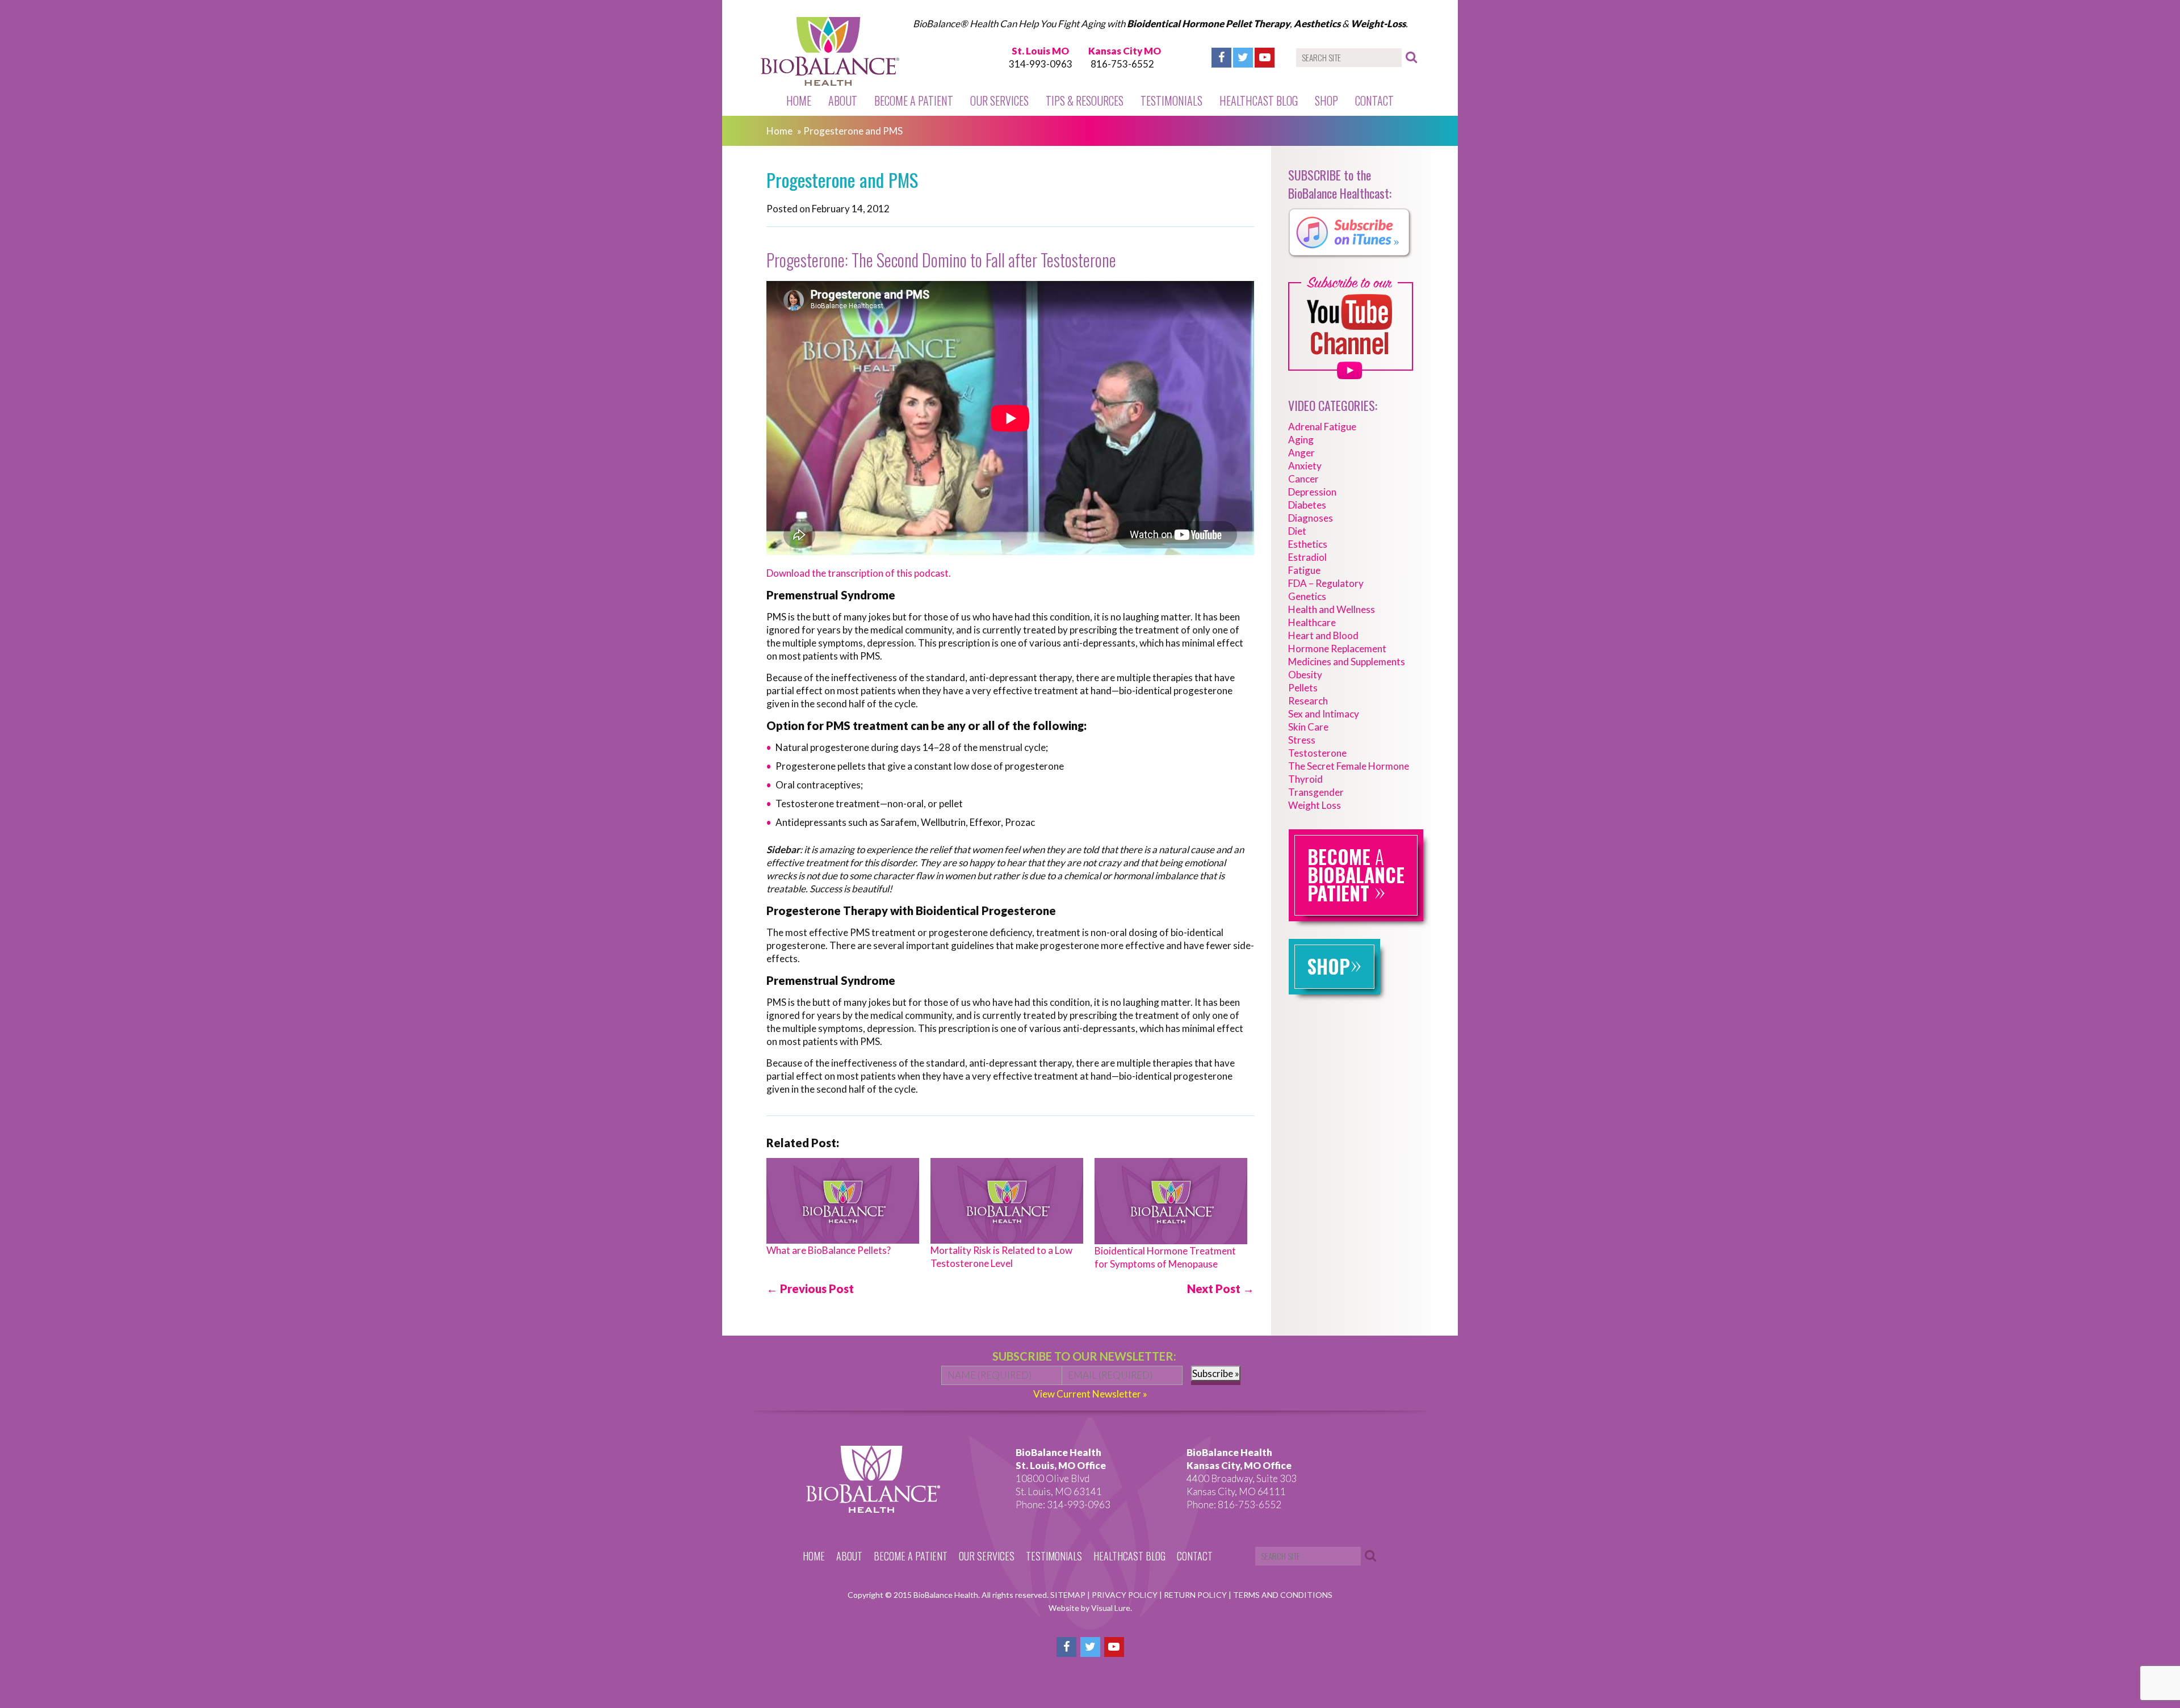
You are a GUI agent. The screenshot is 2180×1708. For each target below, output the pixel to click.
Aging (1301, 440)
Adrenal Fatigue (1322, 427)
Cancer (1303, 479)
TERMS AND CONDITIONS (1283, 1595)
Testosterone (1317, 753)
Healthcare (1312, 622)
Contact (1374, 100)
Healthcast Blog (1259, 100)
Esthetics (1308, 544)
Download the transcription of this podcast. (859, 573)
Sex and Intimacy (1324, 714)
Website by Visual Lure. (1090, 1608)
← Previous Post (810, 1289)
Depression (1312, 492)
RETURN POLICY (1196, 1595)
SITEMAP (1069, 1595)
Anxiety (1305, 466)
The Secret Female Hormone (1349, 766)
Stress (1302, 740)
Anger (1301, 453)
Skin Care (1308, 727)
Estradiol (1307, 557)
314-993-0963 (1041, 64)
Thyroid (1305, 779)
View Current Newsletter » (1090, 1394)
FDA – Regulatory (1326, 583)
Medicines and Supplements (1347, 662)
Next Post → (1221, 1289)
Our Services (999, 100)
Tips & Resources (1085, 100)
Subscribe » (1216, 1373)
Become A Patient (914, 100)
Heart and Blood (1323, 635)
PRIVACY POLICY (1125, 1595)
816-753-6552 (1122, 64)
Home (799, 100)
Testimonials (1171, 100)
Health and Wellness (1332, 609)
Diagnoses (1311, 518)
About (843, 100)
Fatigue (1304, 570)
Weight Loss (1315, 805)
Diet (1297, 531)
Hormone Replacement (1337, 649)
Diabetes (1307, 505)
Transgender (1316, 792)
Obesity (1305, 675)
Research (1308, 701)
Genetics (1307, 596)
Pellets (1303, 688)
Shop (1326, 100)
